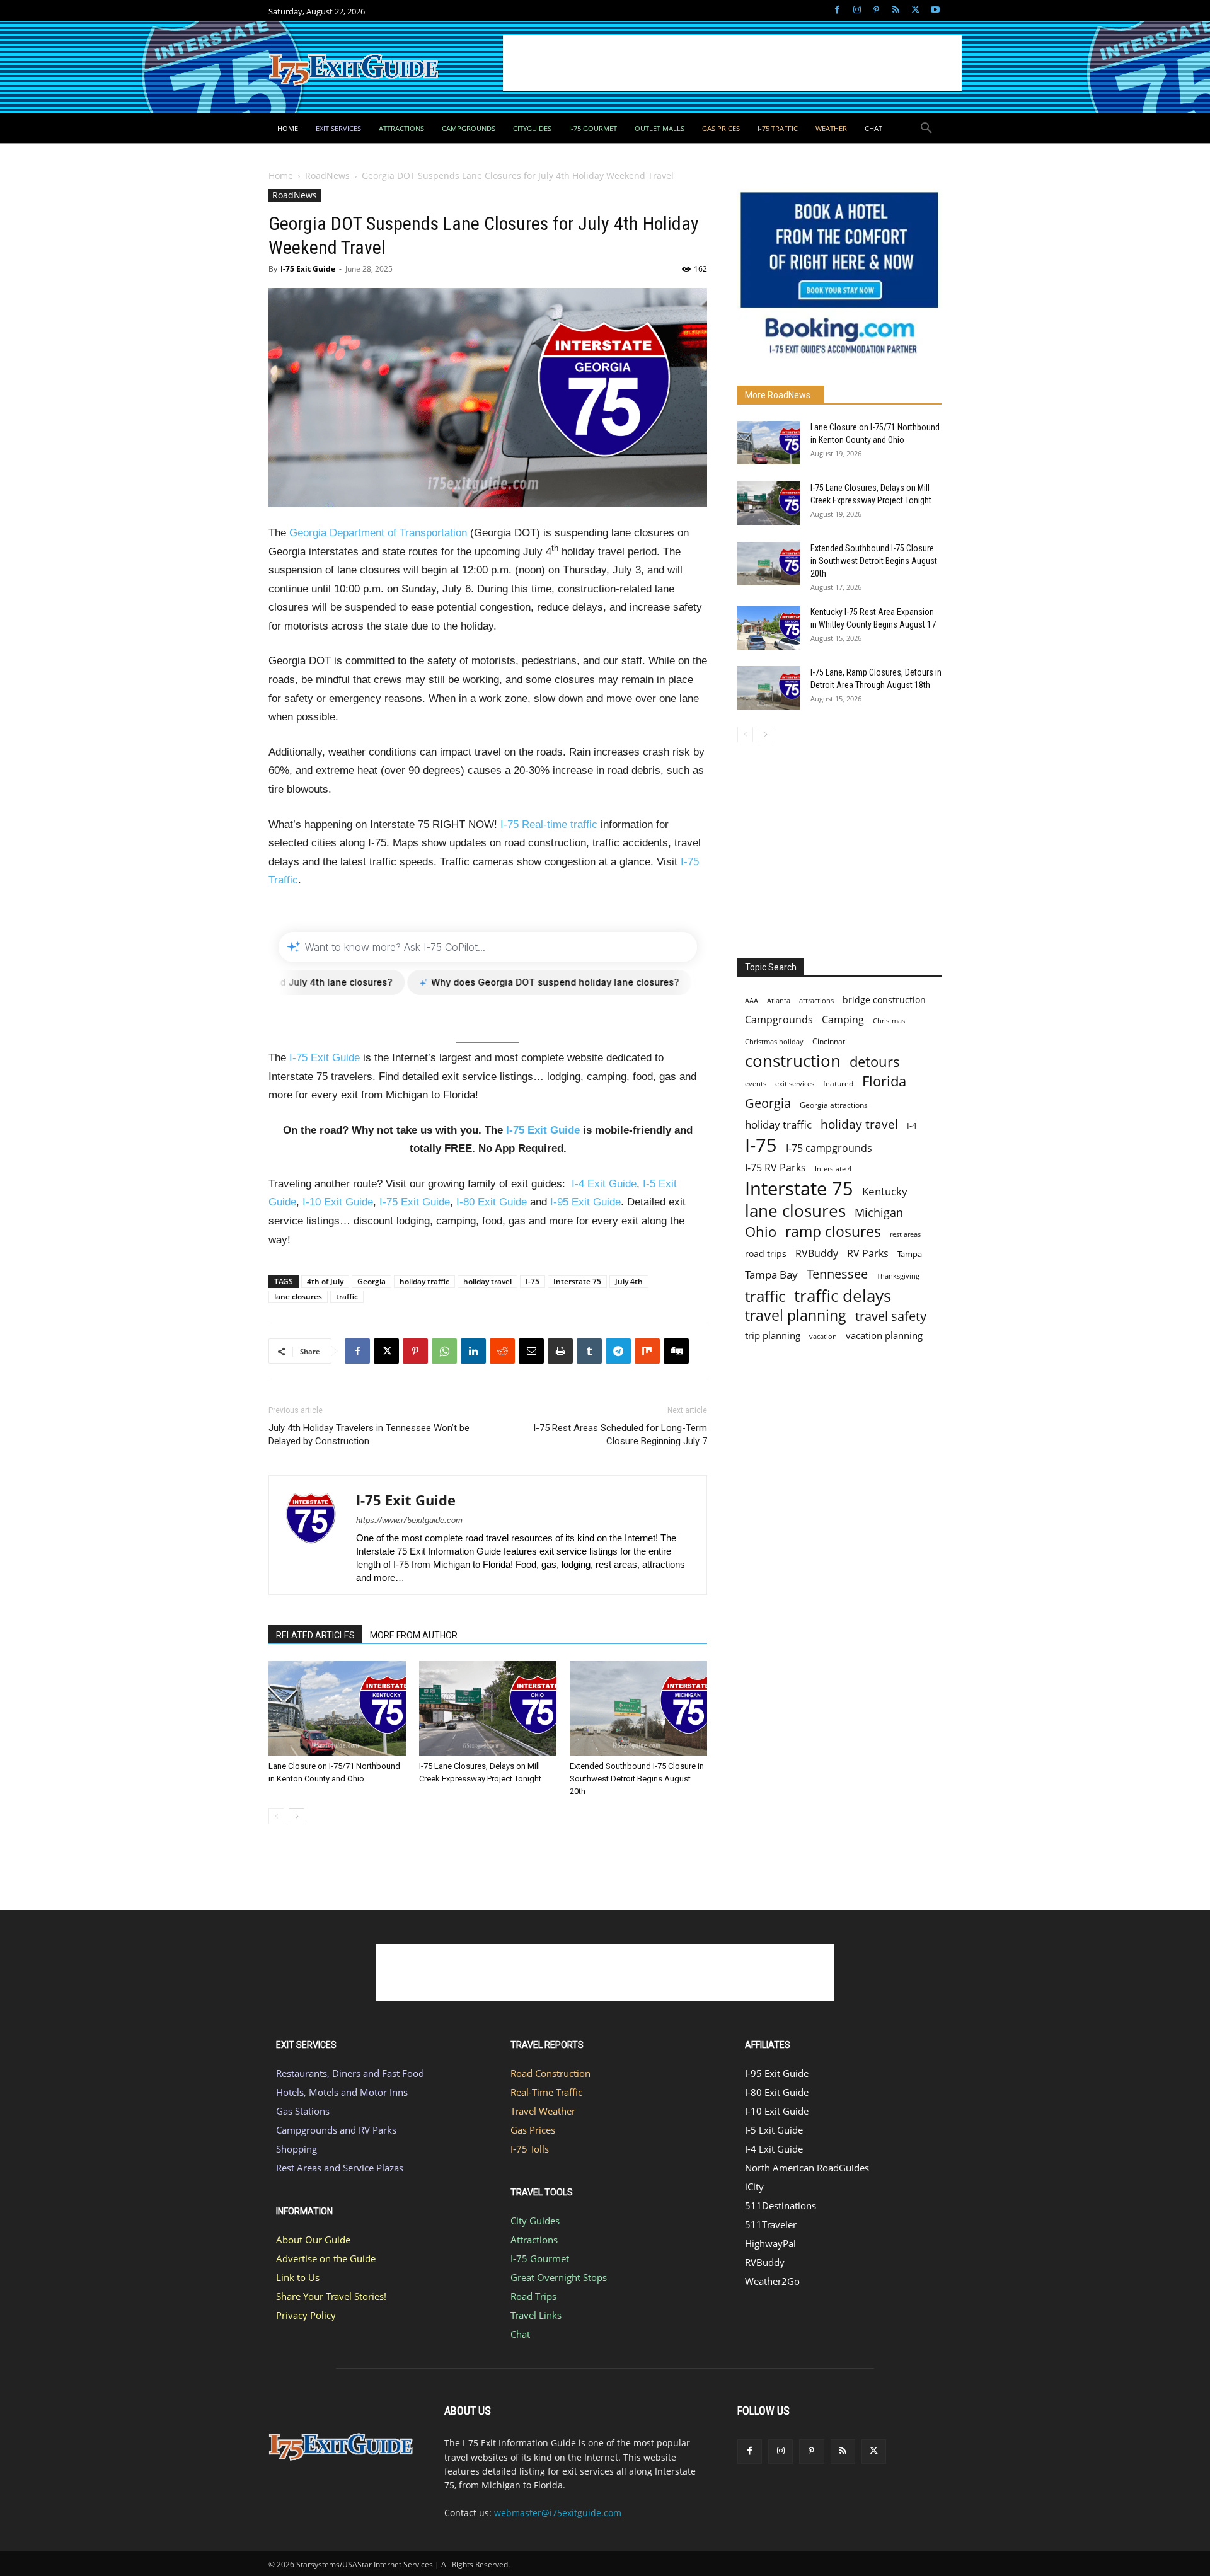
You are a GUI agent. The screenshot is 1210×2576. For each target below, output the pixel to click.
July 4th (629, 1281)
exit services (795, 1084)
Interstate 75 (577, 1281)
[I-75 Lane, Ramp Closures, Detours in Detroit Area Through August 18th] (769, 688)
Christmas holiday (774, 1041)
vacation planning (884, 1335)
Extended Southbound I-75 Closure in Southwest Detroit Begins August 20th (637, 1779)
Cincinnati (830, 1041)
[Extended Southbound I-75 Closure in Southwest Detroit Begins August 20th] (638, 1708)
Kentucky (885, 1191)
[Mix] (647, 1351)
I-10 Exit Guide (338, 1202)
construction (793, 1061)
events (756, 1084)
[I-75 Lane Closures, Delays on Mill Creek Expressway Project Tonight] (488, 1708)
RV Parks (868, 1254)
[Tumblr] (589, 1351)
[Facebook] (837, 10)
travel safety (891, 1316)
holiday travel (487, 1281)
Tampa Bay (771, 1274)
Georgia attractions (834, 1105)
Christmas (889, 1021)
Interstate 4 (833, 1169)
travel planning (796, 1315)
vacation (823, 1336)
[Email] (531, 1351)
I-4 (912, 1125)
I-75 (533, 1281)
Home (281, 175)
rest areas (905, 1234)
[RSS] (896, 10)
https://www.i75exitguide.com (409, 1520)
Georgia (372, 1281)
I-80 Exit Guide (492, 1202)
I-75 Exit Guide (308, 269)
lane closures (298, 1297)
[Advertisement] (732, 63)
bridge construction (884, 1000)
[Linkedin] (473, 1351)
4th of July (325, 1281)
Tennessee (837, 1274)
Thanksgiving (898, 1276)
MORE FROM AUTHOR (414, 1635)
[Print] (560, 1351)
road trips (766, 1254)
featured (838, 1084)
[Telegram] (618, 1351)
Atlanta (779, 1000)
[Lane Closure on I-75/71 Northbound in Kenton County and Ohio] (337, 1708)
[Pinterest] (876, 10)
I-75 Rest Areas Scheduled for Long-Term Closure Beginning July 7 (620, 1435)
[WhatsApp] (444, 1351)
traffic (347, 1297)
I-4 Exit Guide (604, 1184)
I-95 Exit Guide (585, 1202)
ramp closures (833, 1232)
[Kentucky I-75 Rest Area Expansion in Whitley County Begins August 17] (769, 628)
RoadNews (327, 175)
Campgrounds (779, 1020)
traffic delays (843, 1296)
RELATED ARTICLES (315, 1635)
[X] (915, 10)
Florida (884, 1081)
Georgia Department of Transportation (378, 533)
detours (875, 1061)
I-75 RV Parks (775, 1168)
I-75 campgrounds (829, 1148)
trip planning (773, 1335)
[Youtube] (935, 10)
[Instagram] (857, 10)
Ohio (761, 1232)
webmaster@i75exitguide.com (558, 2513)
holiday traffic (424, 1281)
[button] (926, 129)
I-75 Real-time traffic (549, 825)
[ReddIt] (502, 1351)
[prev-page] (276, 1816)
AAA (752, 1000)
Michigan (879, 1212)
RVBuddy (817, 1254)
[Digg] (676, 1351)
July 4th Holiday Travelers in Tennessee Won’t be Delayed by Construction (369, 1435)
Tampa (910, 1254)
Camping (843, 1020)
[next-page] (297, 1816)
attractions (816, 1000)
